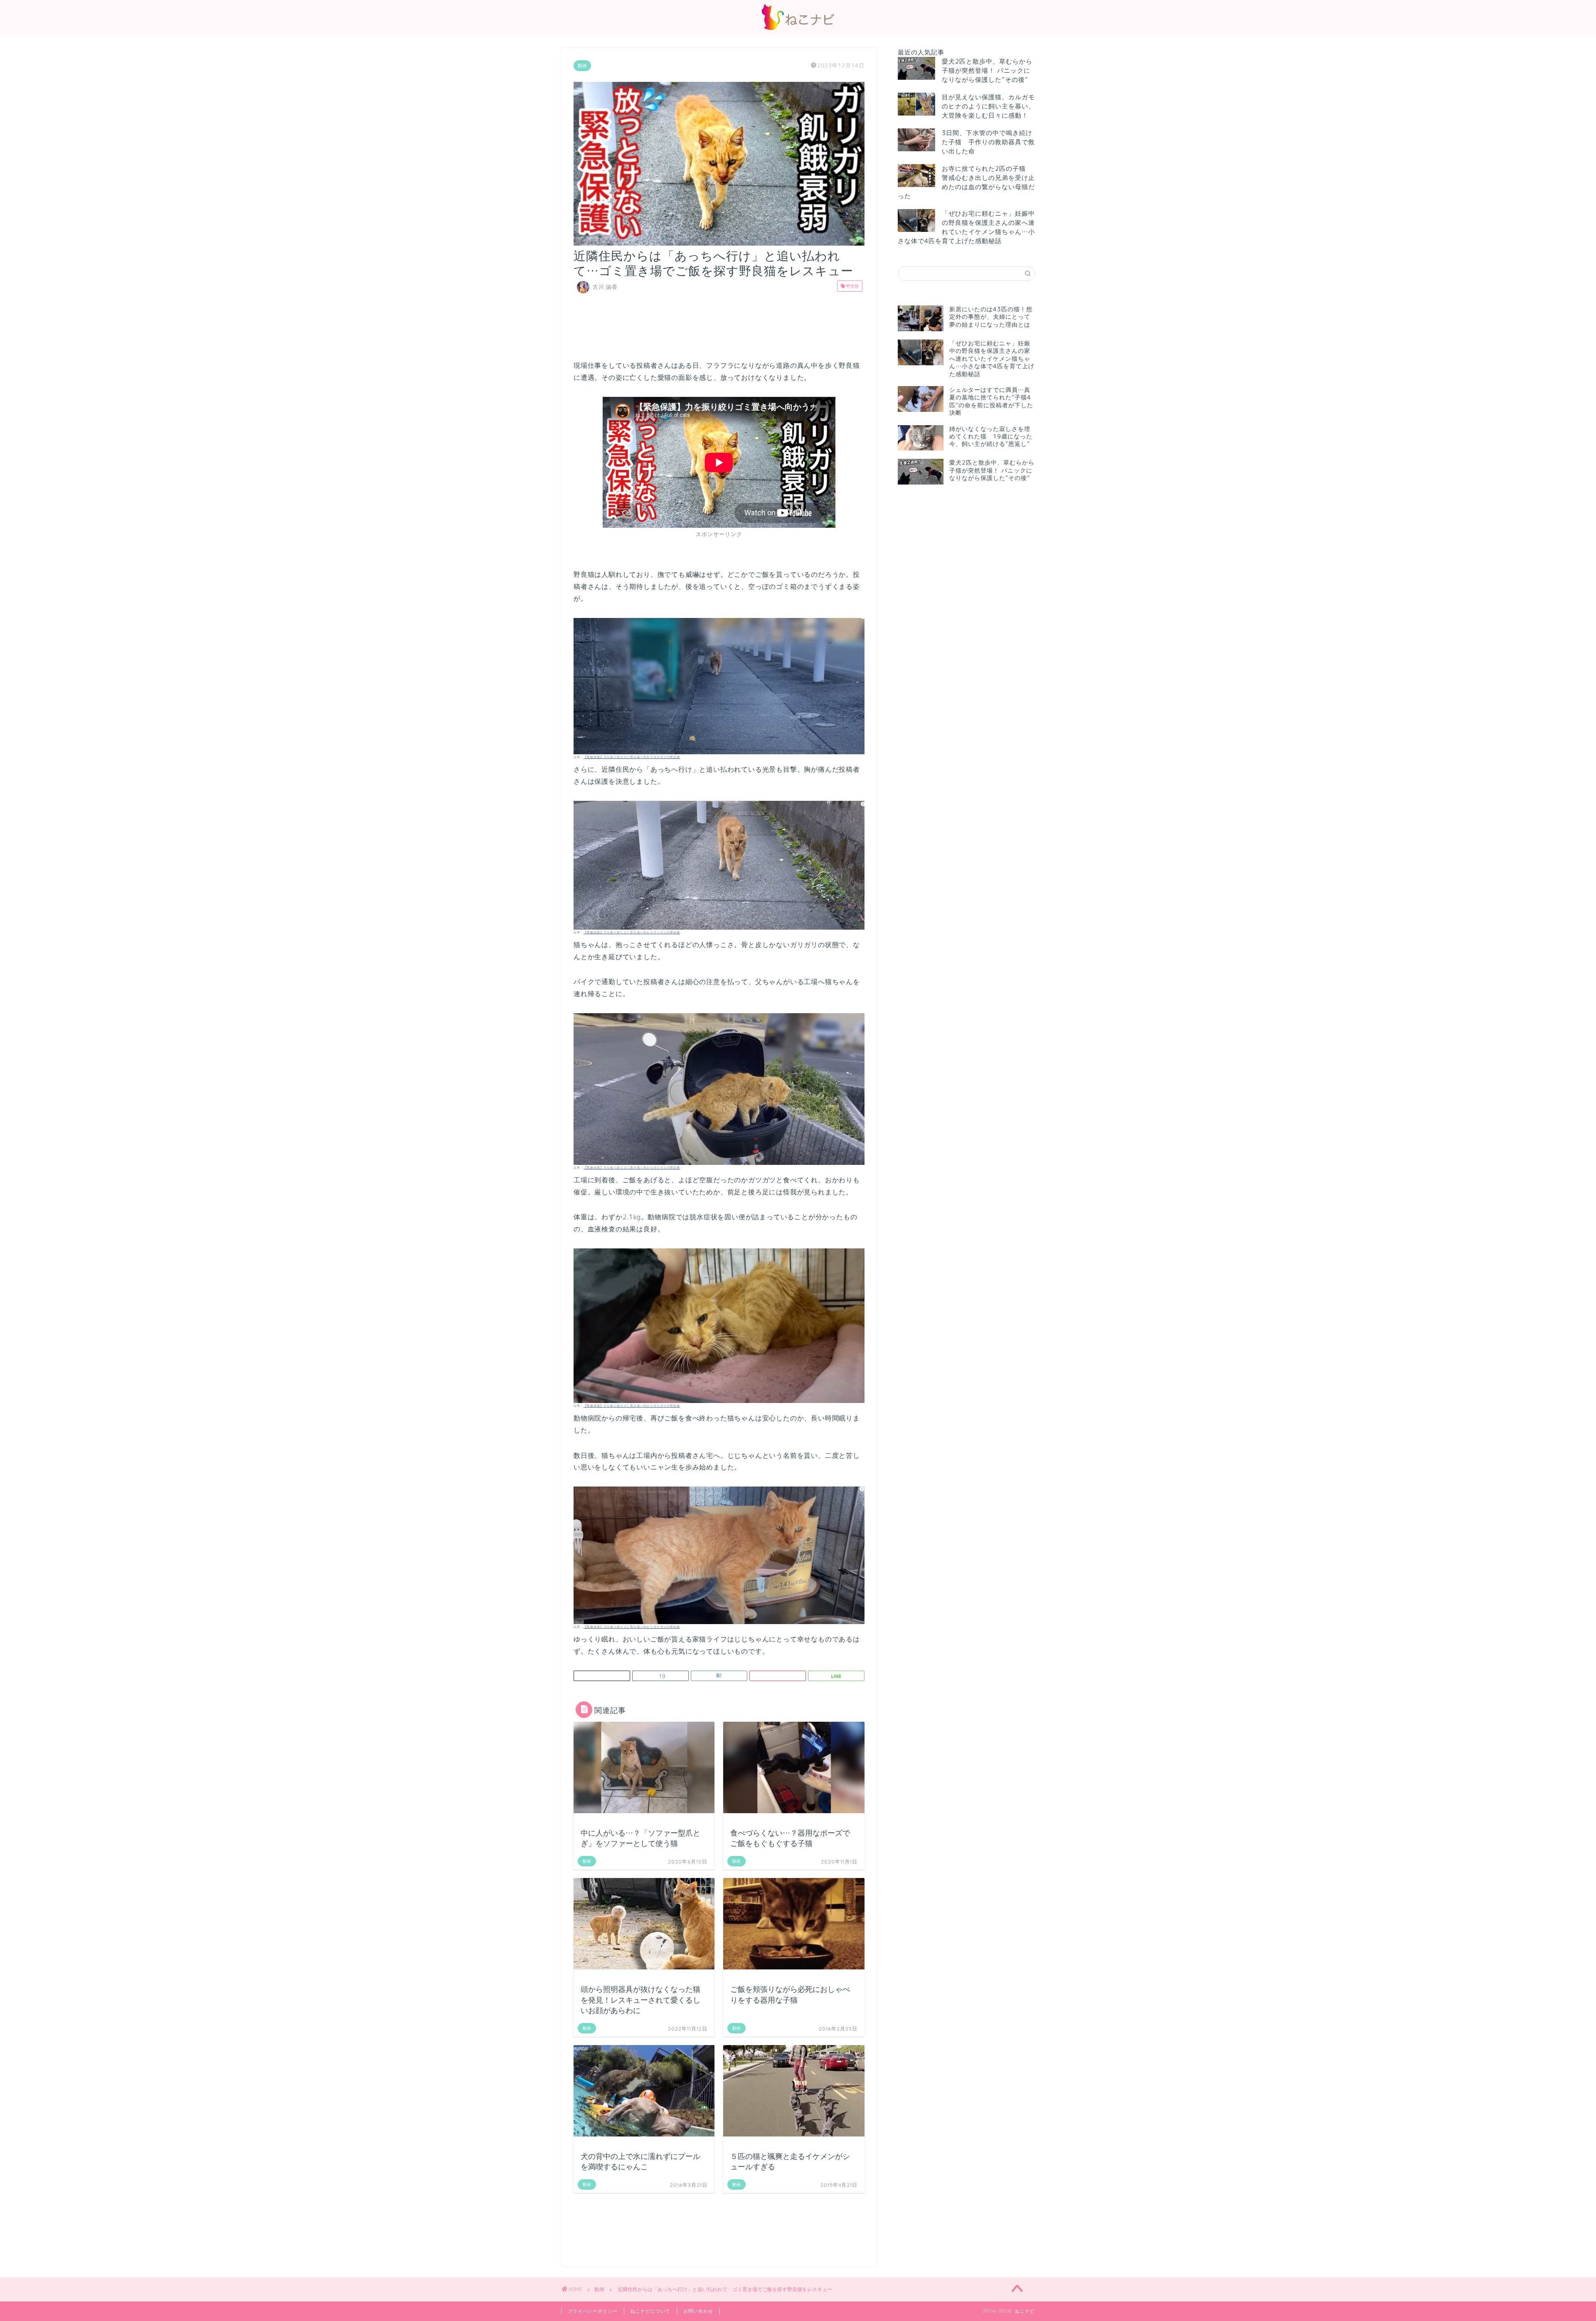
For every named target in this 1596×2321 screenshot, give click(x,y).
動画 (582, 66)
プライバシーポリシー (593, 2311)
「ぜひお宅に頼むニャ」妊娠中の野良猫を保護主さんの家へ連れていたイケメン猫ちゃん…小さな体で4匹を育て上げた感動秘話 (966, 227)
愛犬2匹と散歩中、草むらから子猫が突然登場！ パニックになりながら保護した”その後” (987, 70)
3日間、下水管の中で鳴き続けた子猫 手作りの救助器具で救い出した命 (988, 142)
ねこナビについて (650, 2311)
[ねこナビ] (798, 30)
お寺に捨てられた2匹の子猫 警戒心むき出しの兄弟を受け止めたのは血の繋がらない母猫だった (966, 182)
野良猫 (852, 286)
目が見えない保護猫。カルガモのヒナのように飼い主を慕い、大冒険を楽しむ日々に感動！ (988, 106)
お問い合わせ (698, 2311)
